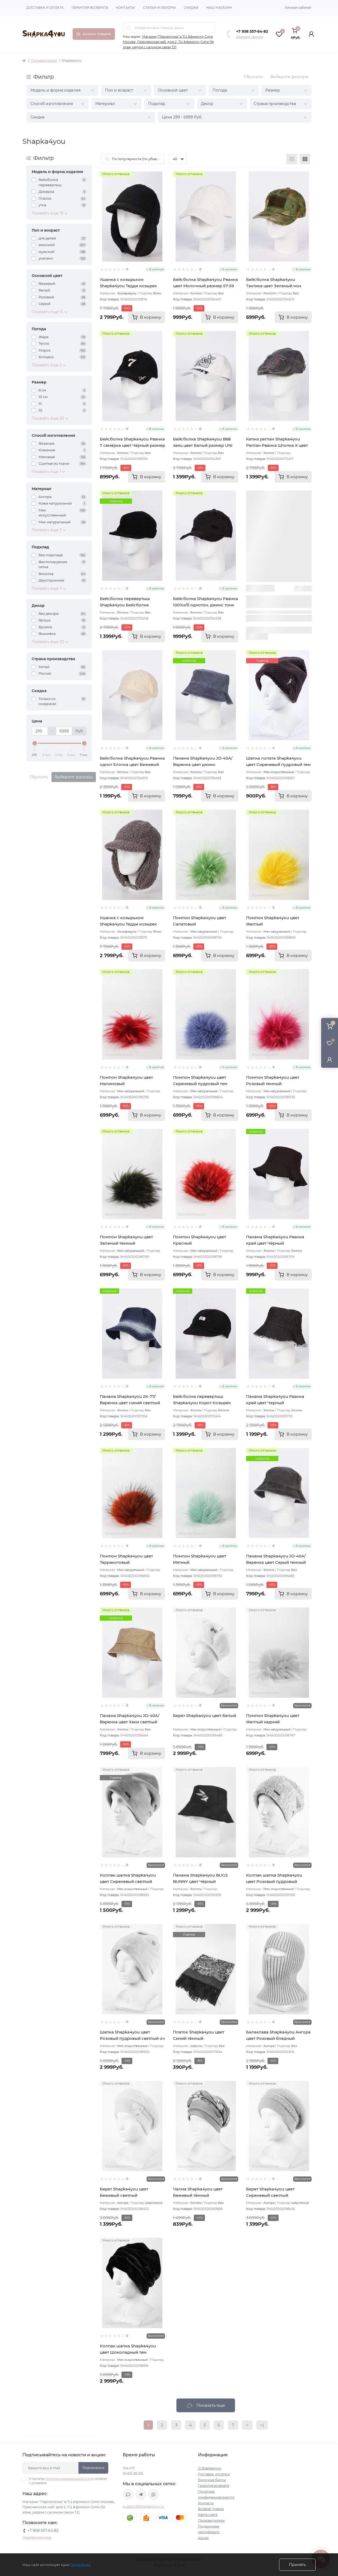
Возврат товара (211, 2509)
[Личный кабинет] (330, 1060)
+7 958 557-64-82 (252, 31)
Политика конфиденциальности (68, 2479)
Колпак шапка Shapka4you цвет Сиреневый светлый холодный (128, 1881)
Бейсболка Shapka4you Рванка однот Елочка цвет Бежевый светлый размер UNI (132, 764)
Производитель (44, 61)
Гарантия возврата (90, 8)
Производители (211, 2520)
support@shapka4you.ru (143, 2507)
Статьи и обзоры (159, 8)
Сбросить (253, 77)
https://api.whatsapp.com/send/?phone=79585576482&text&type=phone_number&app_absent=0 (153, 2495)
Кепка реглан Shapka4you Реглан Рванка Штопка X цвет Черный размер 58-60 (277, 445)
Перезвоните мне (37, 2537)
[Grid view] (305, 159)
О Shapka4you (210, 2468)
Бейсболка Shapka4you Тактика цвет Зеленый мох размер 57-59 (274, 286)
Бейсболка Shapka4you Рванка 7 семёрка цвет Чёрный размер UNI (132, 445)
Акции (203, 2538)
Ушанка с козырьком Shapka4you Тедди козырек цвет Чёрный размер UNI (128, 286)
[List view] (292, 159)
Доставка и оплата (45, 8)
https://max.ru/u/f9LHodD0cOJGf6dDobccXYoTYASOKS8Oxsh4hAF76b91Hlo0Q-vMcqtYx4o (128, 2495)
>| (262, 2425)
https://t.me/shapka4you (141, 2495)
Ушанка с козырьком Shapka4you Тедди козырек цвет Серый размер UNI (128, 924)
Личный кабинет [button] (298, 8)
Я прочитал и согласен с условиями (68, 2481)
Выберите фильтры (289, 77)
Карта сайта (208, 2515)
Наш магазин (219, 8)
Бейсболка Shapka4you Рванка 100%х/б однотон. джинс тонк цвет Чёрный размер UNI (205, 605)
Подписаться (93, 2468)
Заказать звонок (250, 37)
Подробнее (81, 2565)
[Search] (129, 28)
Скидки (191, 8)
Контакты (126, 8)
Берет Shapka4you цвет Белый (205, 1716)
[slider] (35, 743)
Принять (297, 2565)
